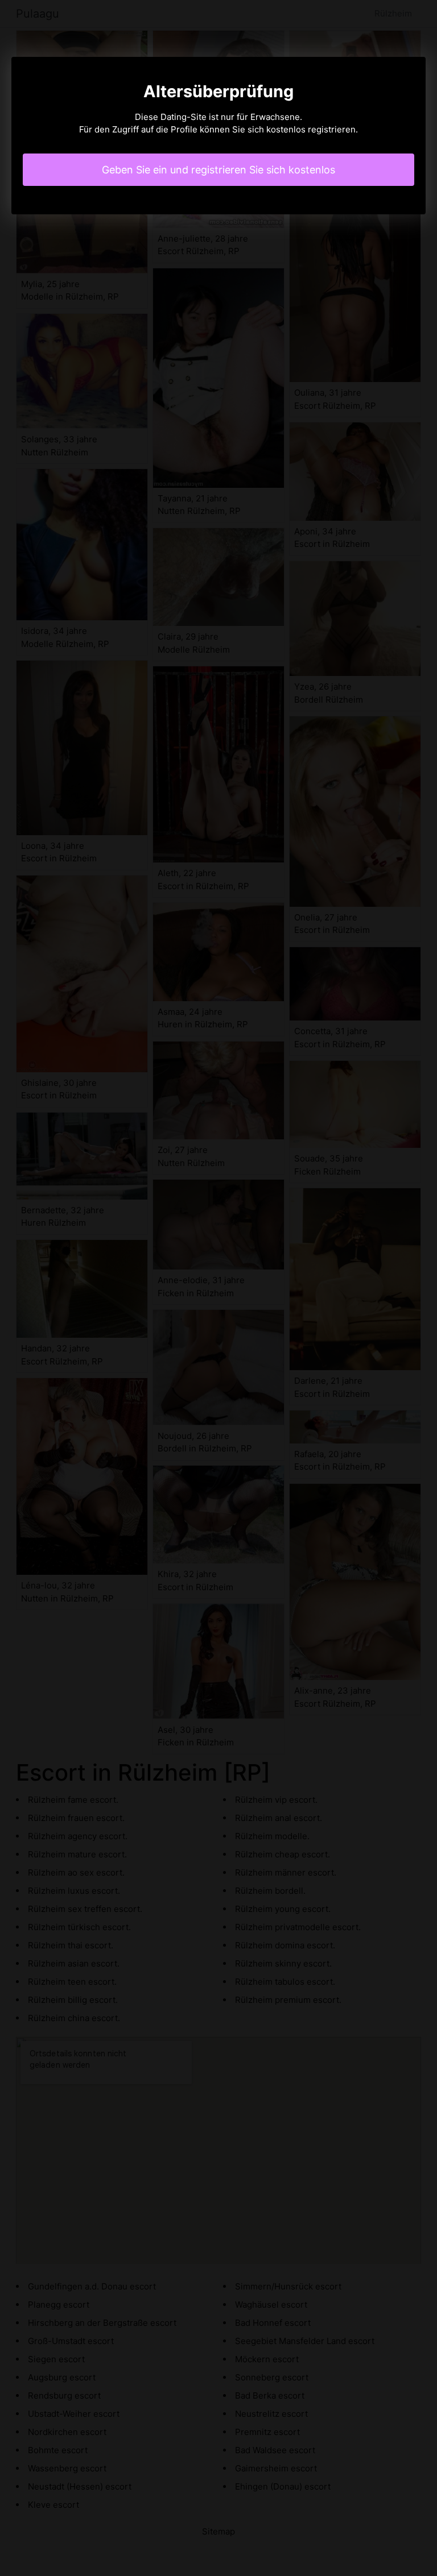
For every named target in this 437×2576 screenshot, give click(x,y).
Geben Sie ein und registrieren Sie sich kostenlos (218, 170)
